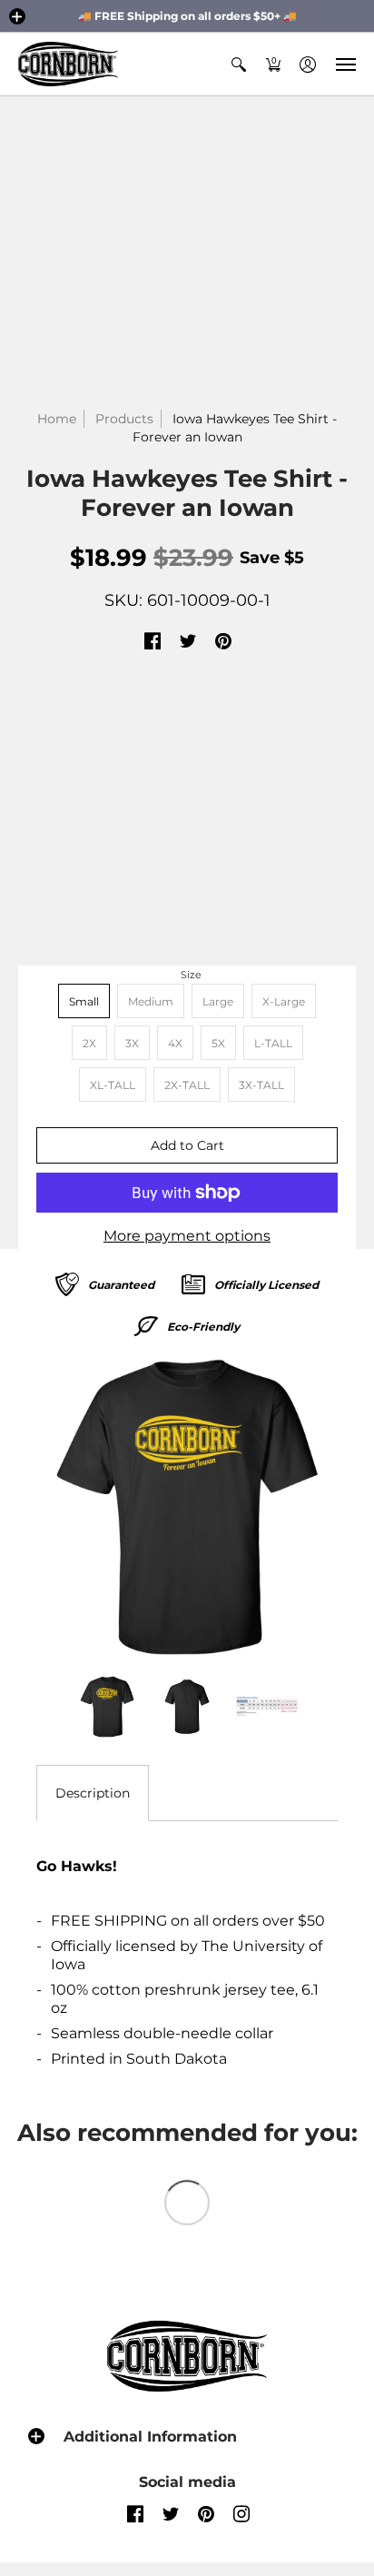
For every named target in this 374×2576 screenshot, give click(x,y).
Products (124, 419)
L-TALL (273, 1043)
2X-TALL (187, 1085)
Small (84, 1001)
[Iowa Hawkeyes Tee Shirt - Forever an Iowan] (187, 1507)
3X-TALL (261, 1085)
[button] (17, 16)
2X (89, 1043)
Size (191, 975)
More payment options (187, 1236)
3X (132, 1043)
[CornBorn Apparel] (68, 64)
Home (57, 419)
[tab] (93, 1793)
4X (175, 1043)
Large (218, 1001)
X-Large (284, 1001)
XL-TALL (113, 1085)
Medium (151, 1001)
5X (218, 1043)
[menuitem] (239, 64)
